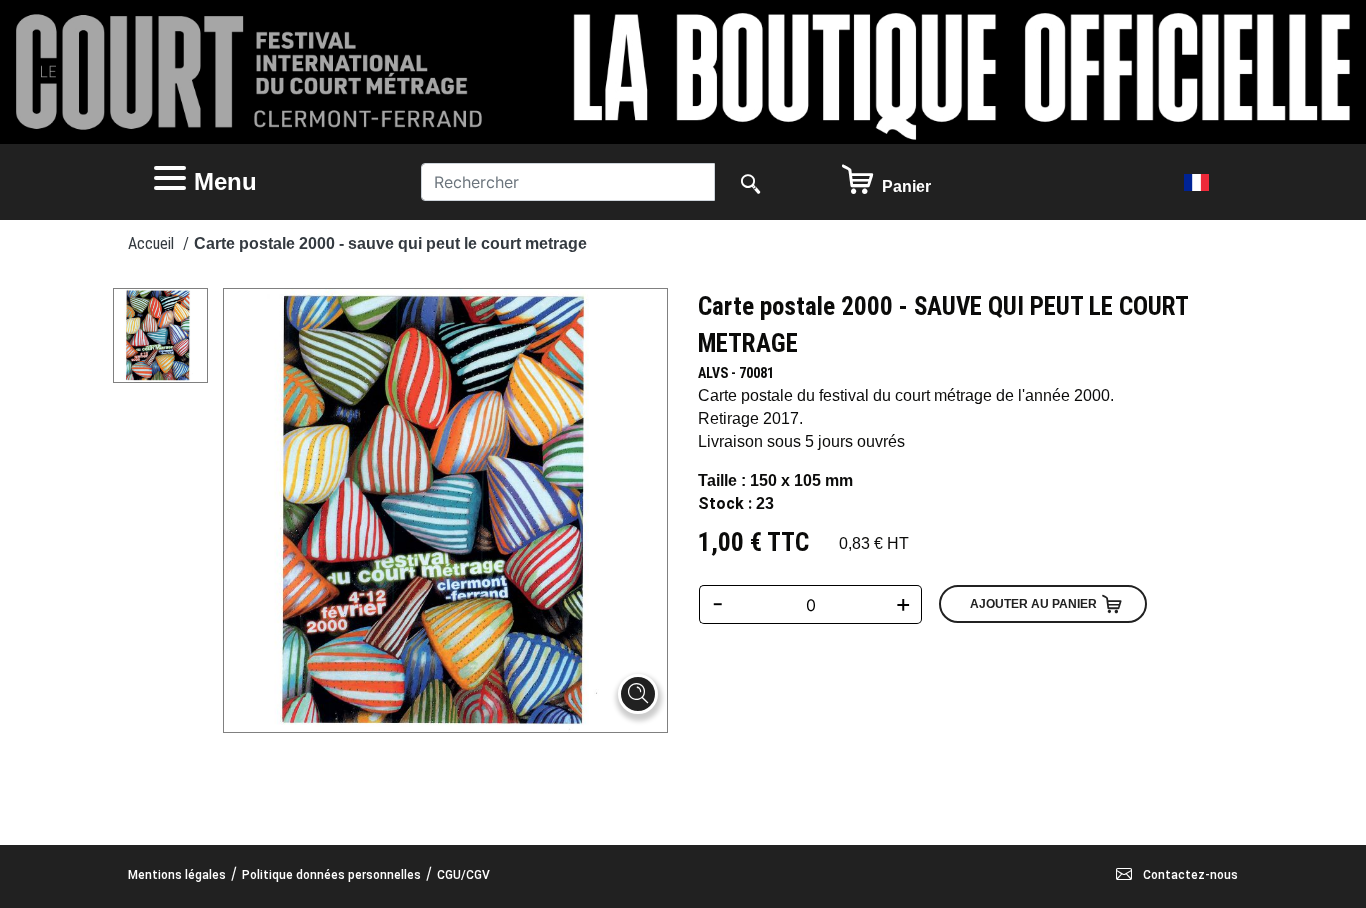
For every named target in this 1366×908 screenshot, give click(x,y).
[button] (267, 182)
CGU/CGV (463, 875)
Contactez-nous (1189, 875)
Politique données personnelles (331, 875)
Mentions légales (177, 875)
